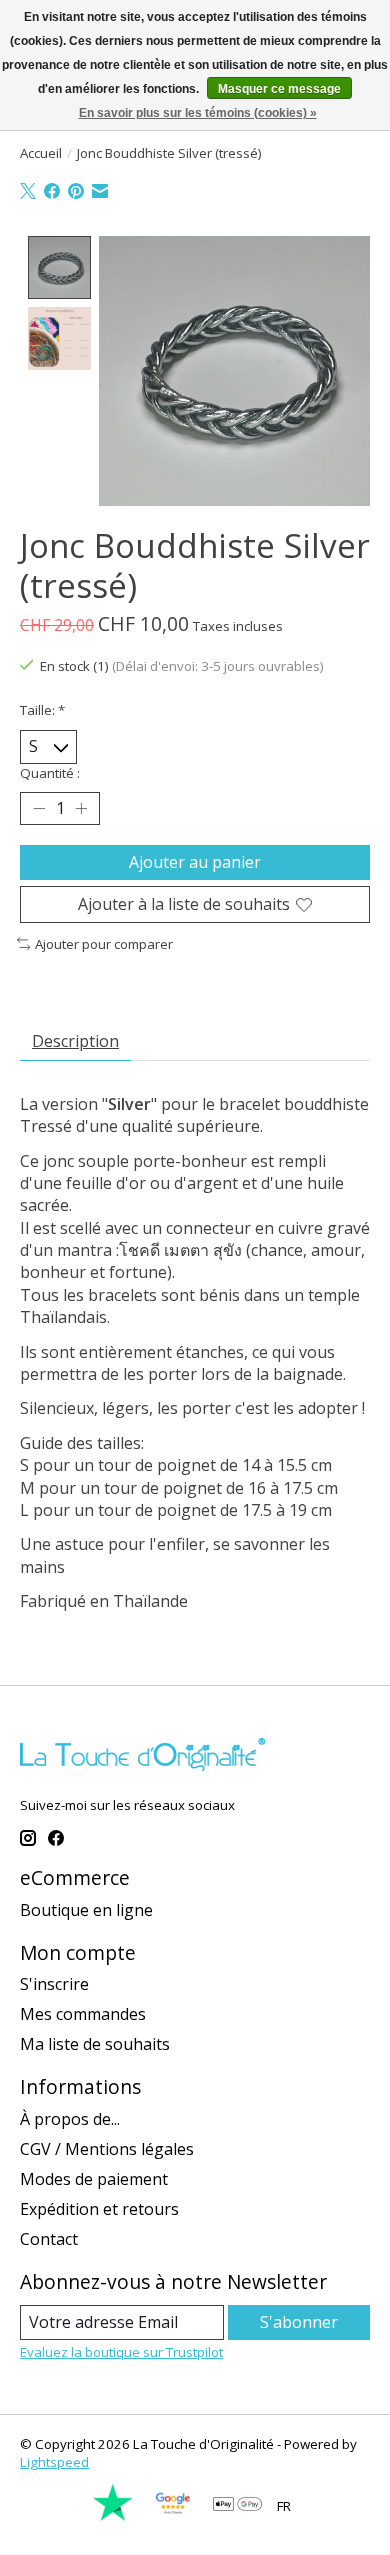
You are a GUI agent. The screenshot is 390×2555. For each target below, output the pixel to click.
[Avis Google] (173, 2517)
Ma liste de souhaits (95, 2044)
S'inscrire (54, 1984)
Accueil (41, 153)
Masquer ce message (279, 89)
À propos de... (70, 2119)
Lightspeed (54, 2462)
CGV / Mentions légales (107, 2149)
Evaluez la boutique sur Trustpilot (121, 2352)
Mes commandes (83, 2014)
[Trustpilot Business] (113, 2517)
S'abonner (299, 2322)
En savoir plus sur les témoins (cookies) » (198, 113)
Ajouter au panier (195, 862)
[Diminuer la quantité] (39, 808)
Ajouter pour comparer (104, 944)
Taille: (42, 710)
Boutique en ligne (86, 1910)
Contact (49, 2239)
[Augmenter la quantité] (81, 808)
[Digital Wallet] (237, 2506)
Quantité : (50, 773)
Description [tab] (75, 1041)
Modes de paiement (94, 2179)
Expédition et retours (99, 2209)
